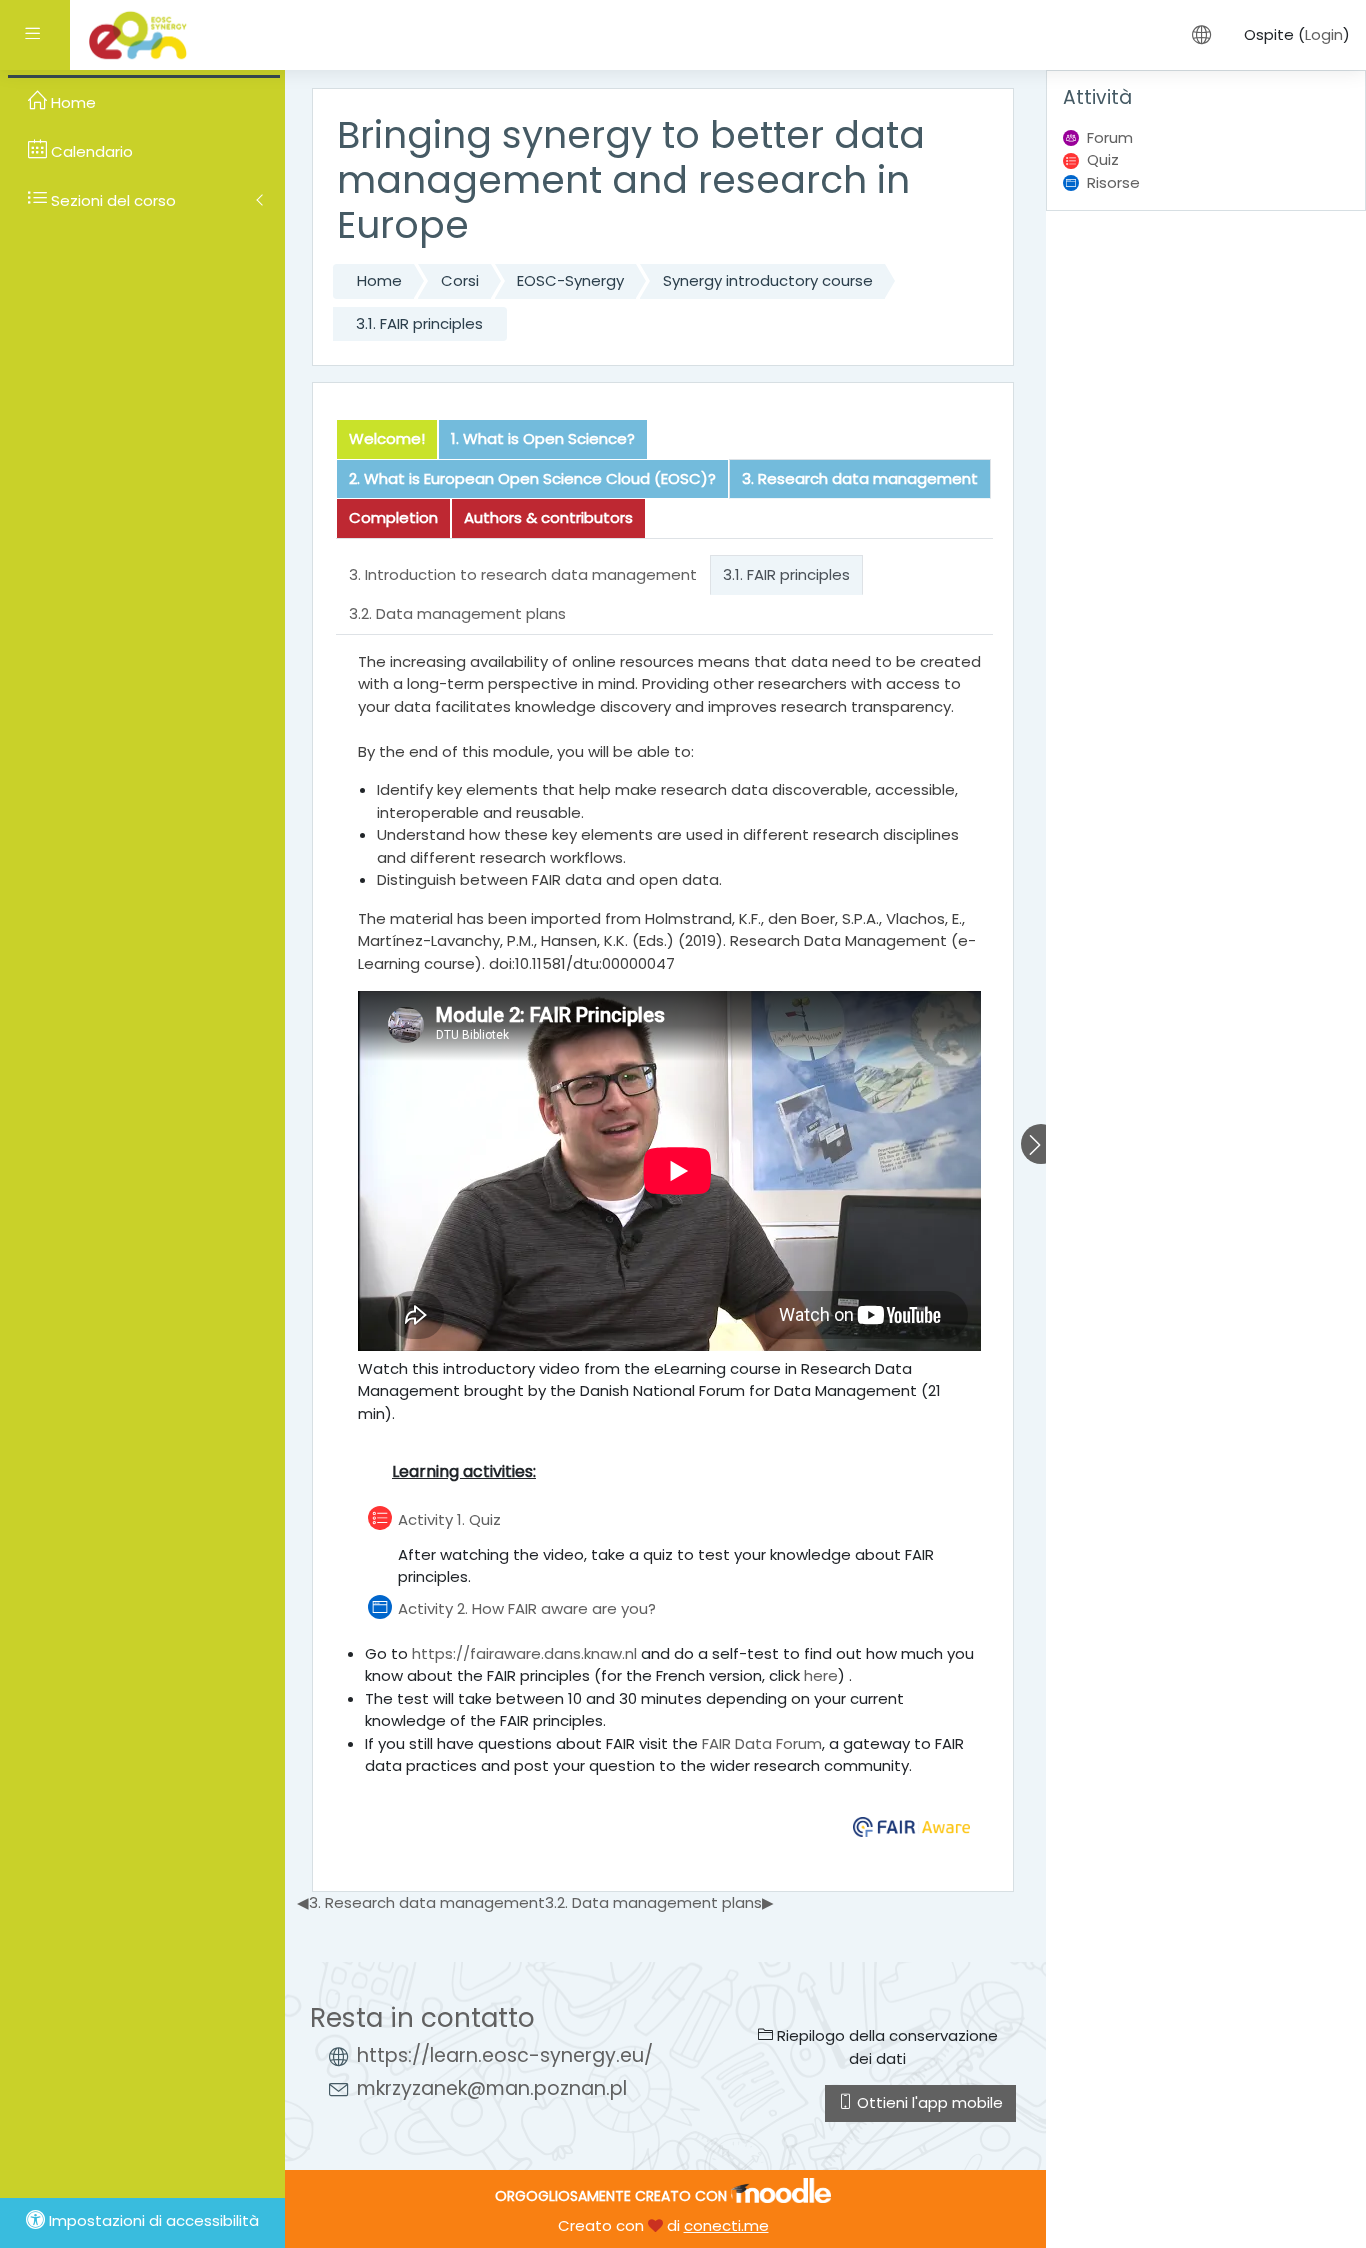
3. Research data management (421, 1902)
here (821, 1675)
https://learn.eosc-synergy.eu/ (505, 2055)
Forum (1110, 137)
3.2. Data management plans (659, 1902)
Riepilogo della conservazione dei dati (885, 2047)
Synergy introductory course (768, 280)
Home (379, 280)
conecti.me (726, 2225)
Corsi (460, 280)
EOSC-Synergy (570, 280)
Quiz (1103, 159)
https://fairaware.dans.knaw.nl (524, 1653)
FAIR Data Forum (762, 1743)
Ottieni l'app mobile (928, 2102)
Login (1324, 34)
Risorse (1113, 182)
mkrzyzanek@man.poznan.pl (492, 2088)
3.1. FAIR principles (419, 323)
